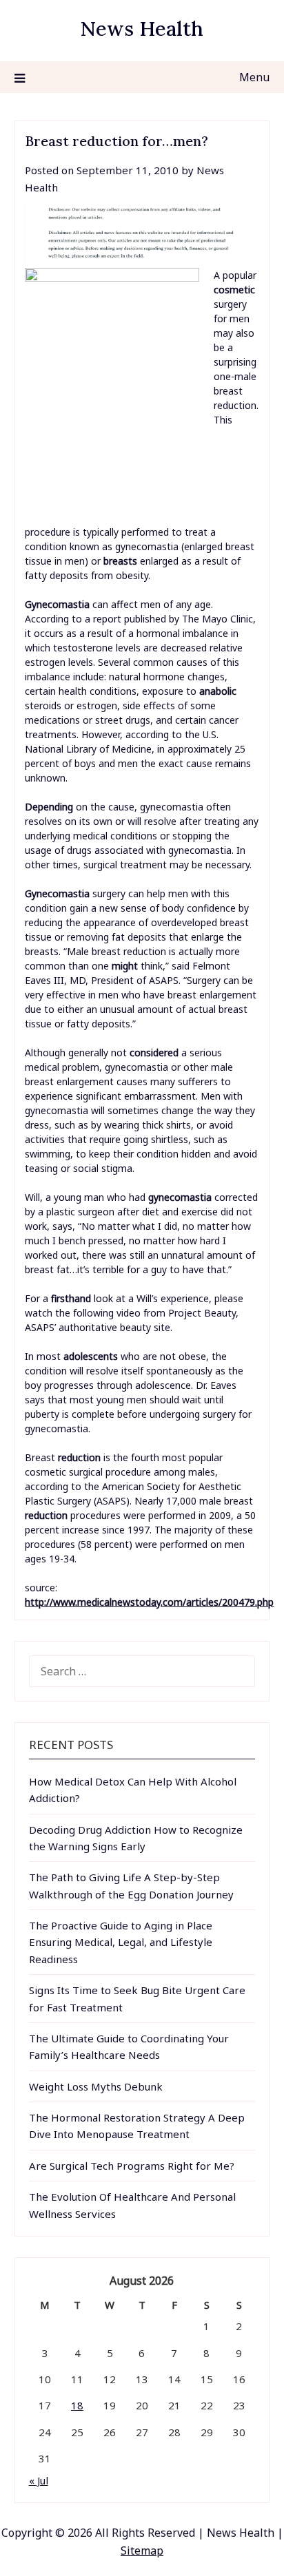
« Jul (39, 2480)
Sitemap (142, 2551)
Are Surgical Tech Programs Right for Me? (132, 2166)
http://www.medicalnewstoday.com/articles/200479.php (149, 1602)
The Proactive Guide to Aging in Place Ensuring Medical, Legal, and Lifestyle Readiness (121, 1942)
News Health (142, 29)
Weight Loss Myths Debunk (96, 2086)
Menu (254, 77)
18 (77, 2405)
